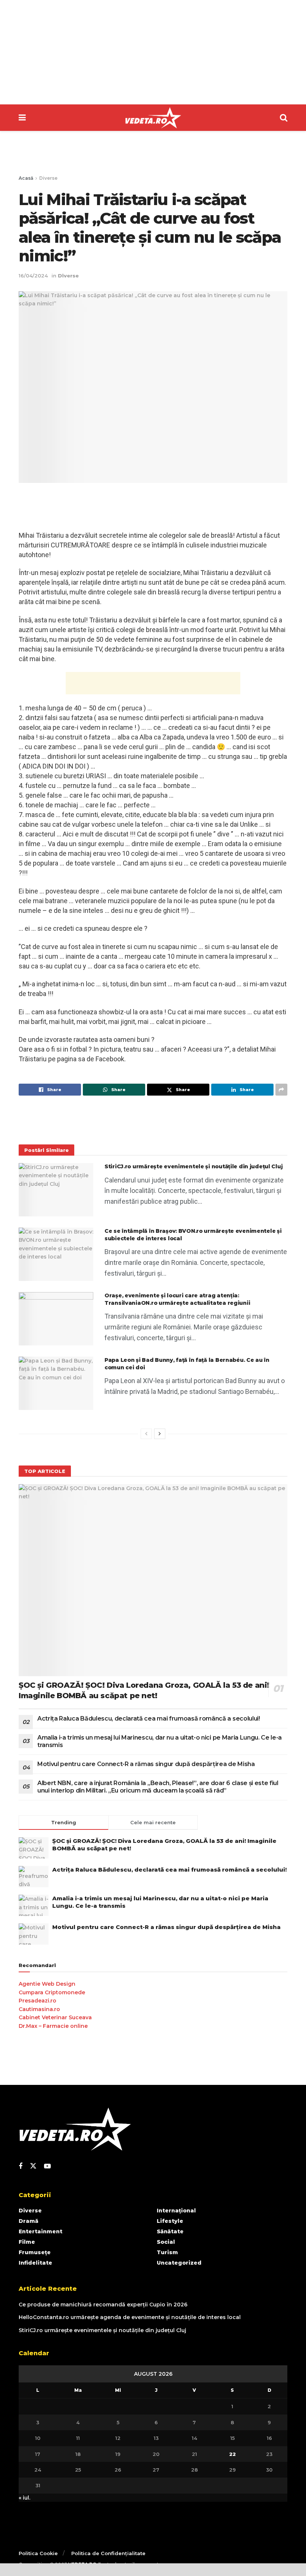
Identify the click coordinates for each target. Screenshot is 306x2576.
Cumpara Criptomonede (52, 1992)
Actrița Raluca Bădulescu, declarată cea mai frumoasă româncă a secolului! (149, 1719)
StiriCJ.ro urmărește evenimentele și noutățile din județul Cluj (193, 1166)
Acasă (26, 178)
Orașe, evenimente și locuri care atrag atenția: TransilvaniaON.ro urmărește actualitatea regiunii (177, 1299)
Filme (27, 2242)
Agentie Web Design (47, 1984)
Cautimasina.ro (39, 2009)
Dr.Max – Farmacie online (53, 2026)
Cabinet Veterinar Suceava (55, 2017)
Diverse (48, 178)
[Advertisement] (153, 52)
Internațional (176, 2211)
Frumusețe (35, 2252)
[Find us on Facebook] (21, 2166)
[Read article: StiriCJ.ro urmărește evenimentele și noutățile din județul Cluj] (56, 1190)
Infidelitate (35, 2263)
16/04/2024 (33, 276)
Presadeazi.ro (38, 2001)
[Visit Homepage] (153, 118)
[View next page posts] (160, 1434)
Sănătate (170, 2231)
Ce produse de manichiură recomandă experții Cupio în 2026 (103, 2305)
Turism (167, 2252)
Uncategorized (179, 2263)
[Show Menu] (22, 118)
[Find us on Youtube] (47, 2166)
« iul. (24, 2498)
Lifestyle (170, 2221)
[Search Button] (284, 118)
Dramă (29, 2221)
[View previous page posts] (146, 1434)
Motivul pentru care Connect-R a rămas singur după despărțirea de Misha (146, 1764)
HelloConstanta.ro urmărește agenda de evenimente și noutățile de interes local (130, 2317)
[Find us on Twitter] (33, 2166)
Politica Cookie (38, 2553)
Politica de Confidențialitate (108, 2553)
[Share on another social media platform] (281, 1090)
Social (166, 2242)
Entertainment (40, 2231)
